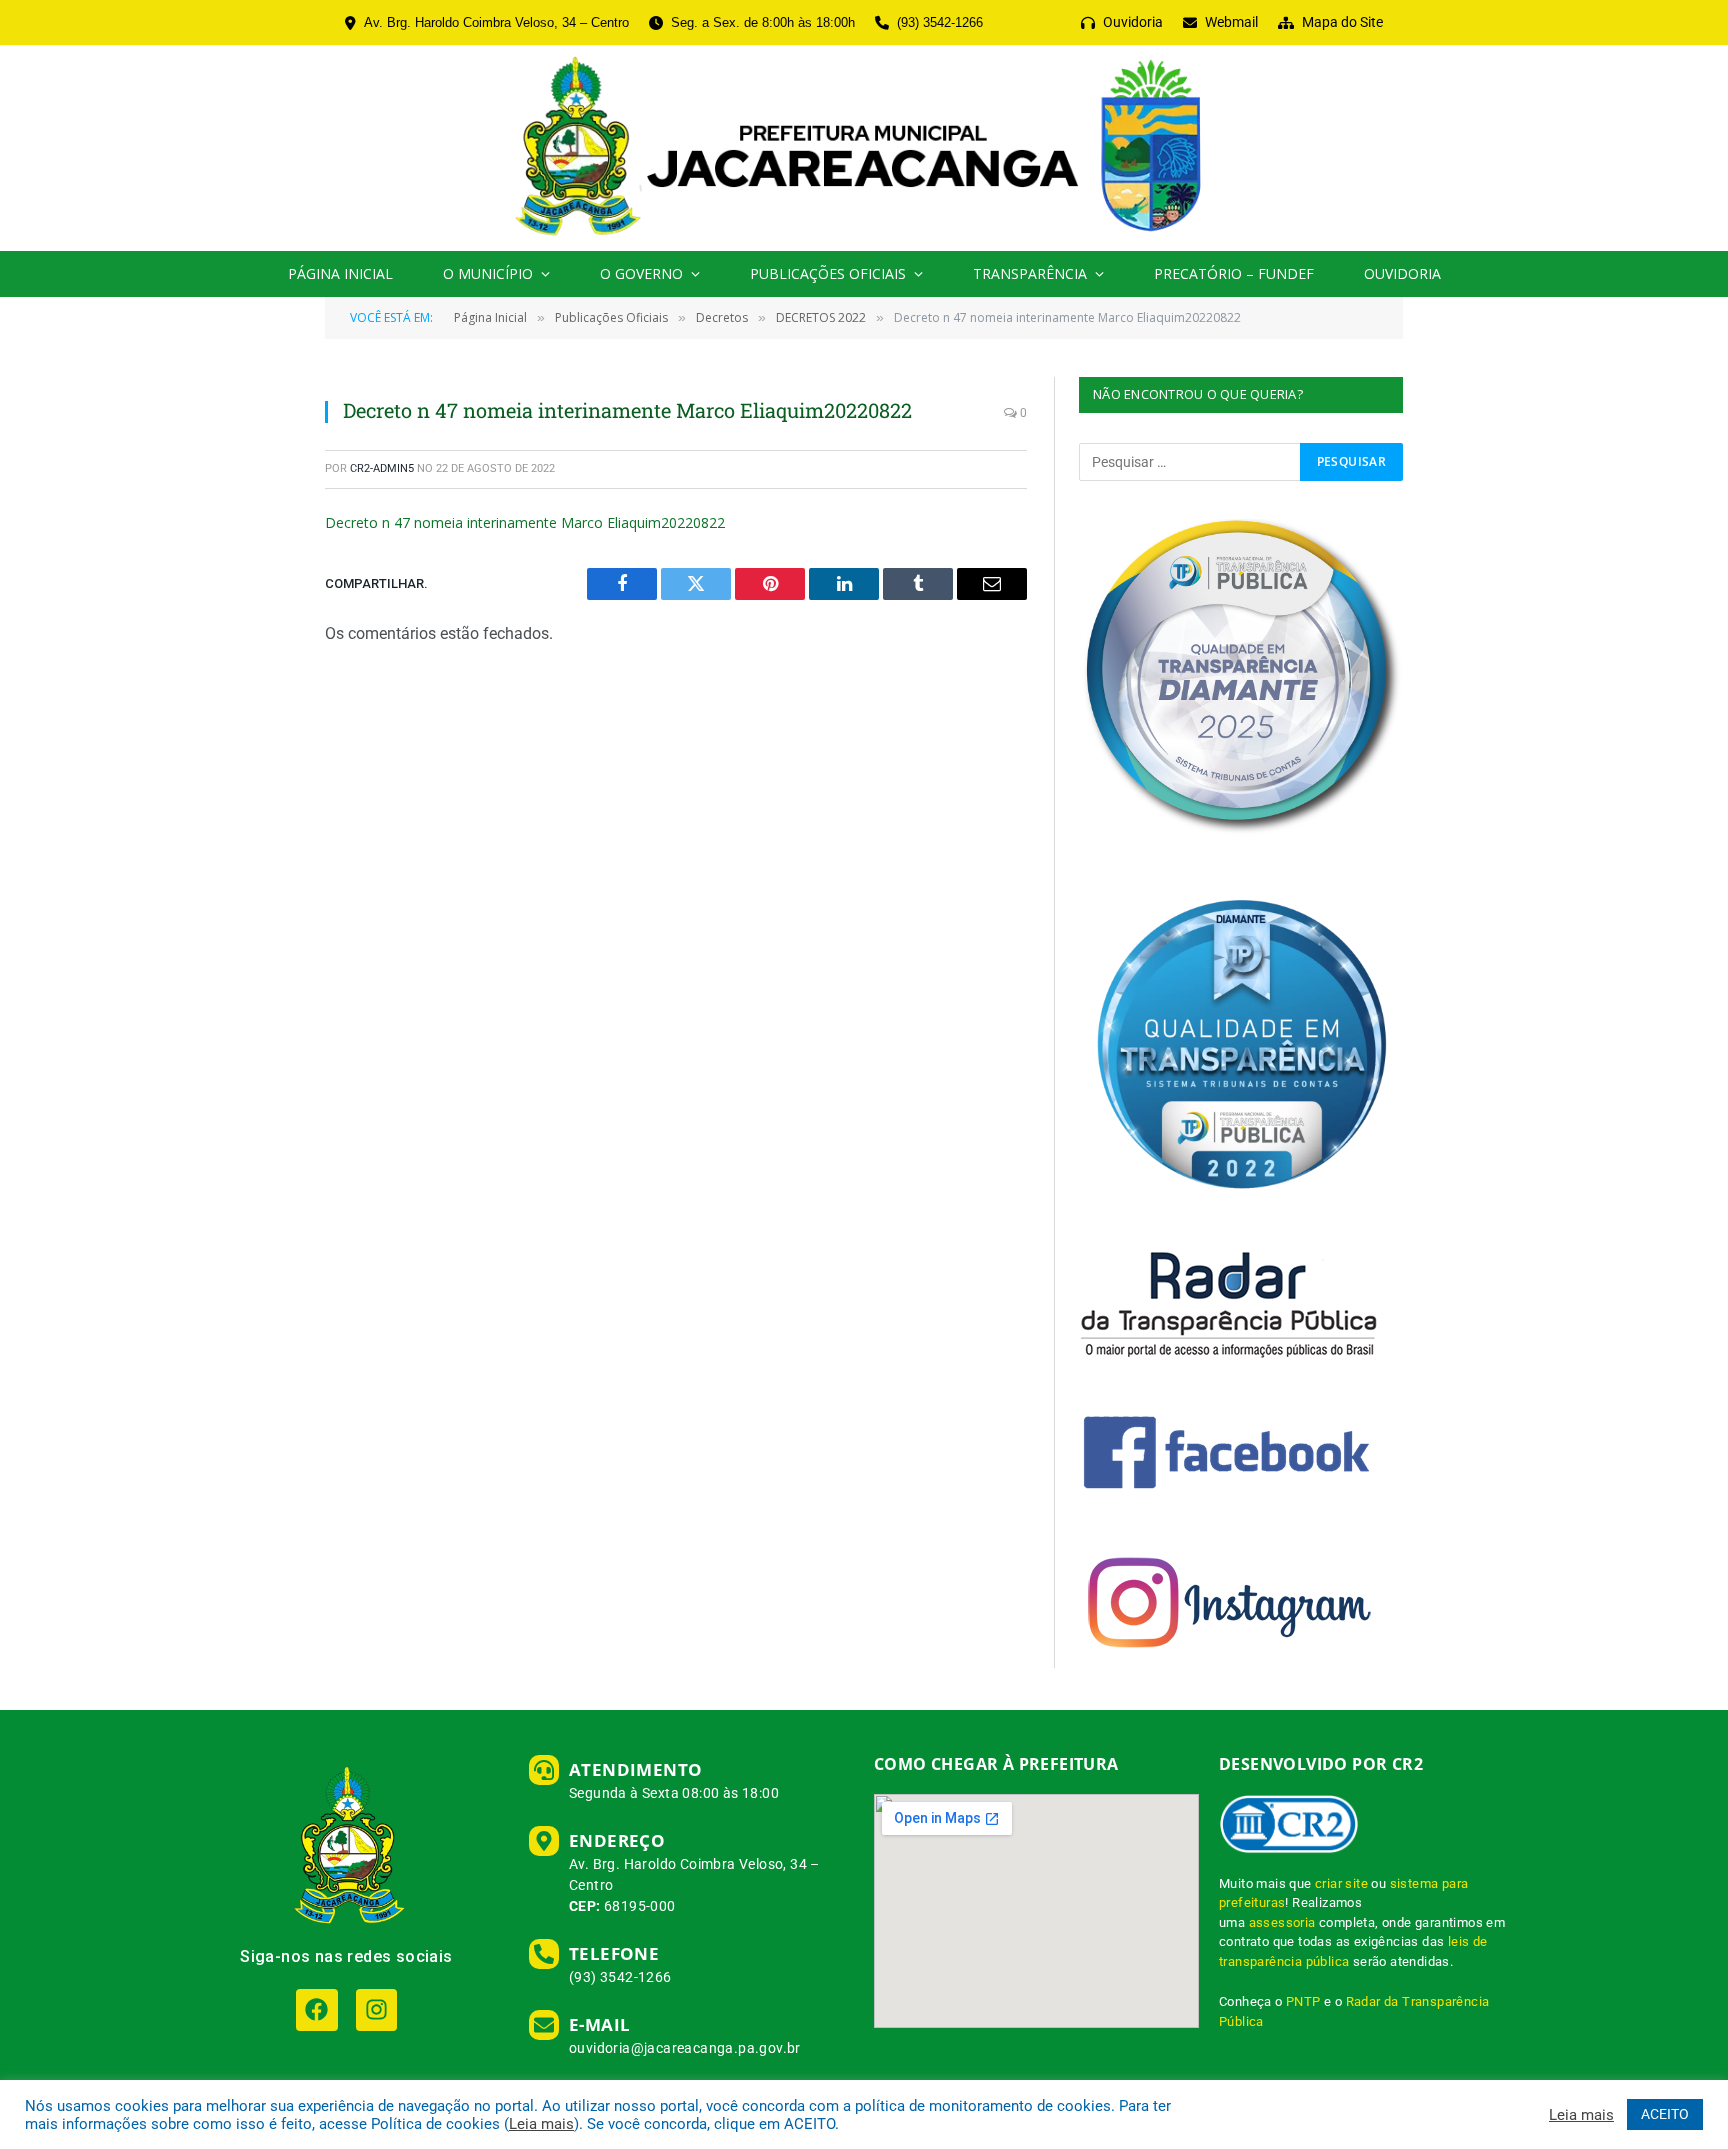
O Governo (641, 273)
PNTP (1303, 2001)
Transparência (1030, 273)
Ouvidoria (1402, 273)
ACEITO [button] (1665, 2114)
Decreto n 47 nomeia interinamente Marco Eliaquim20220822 (525, 522)
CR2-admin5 (382, 468)
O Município (488, 273)
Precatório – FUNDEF (1234, 273)
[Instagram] (376, 2009)
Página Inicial (340, 273)
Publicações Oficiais (828, 273)
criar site (1341, 1883)
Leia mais (541, 2124)
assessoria (1282, 1922)
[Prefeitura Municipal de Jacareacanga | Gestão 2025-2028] (863, 148)
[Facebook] (316, 2009)
